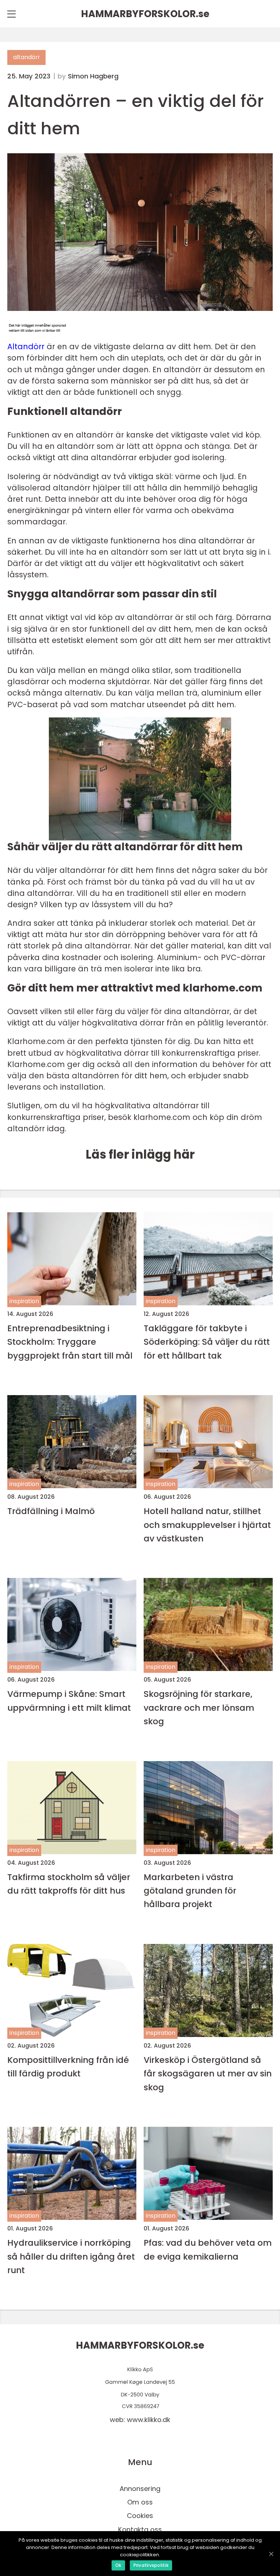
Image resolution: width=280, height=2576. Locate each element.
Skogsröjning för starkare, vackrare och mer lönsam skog (199, 1707)
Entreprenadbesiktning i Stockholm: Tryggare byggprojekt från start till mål (70, 1342)
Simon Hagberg (93, 76)
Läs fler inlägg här (140, 1154)
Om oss (140, 2502)
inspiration (24, 1301)
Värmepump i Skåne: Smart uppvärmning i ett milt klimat (69, 1701)
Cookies (140, 2516)
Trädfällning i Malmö (51, 1511)
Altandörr (26, 346)
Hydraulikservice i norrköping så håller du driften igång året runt (71, 2256)
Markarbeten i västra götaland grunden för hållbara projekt (190, 1891)
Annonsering (140, 2489)
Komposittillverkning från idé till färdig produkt (68, 2067)
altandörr (26, 57)
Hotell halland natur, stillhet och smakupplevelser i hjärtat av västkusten (207, 1525)
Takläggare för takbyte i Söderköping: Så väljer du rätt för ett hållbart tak (207, 1342)
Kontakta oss (140, 2529)
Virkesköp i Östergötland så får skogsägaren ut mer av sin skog (208, 2073)
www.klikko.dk (149, 2420)
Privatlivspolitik (151, 2565)
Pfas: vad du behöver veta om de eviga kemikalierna (208, 2249)
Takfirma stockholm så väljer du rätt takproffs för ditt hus (69, 1884)
